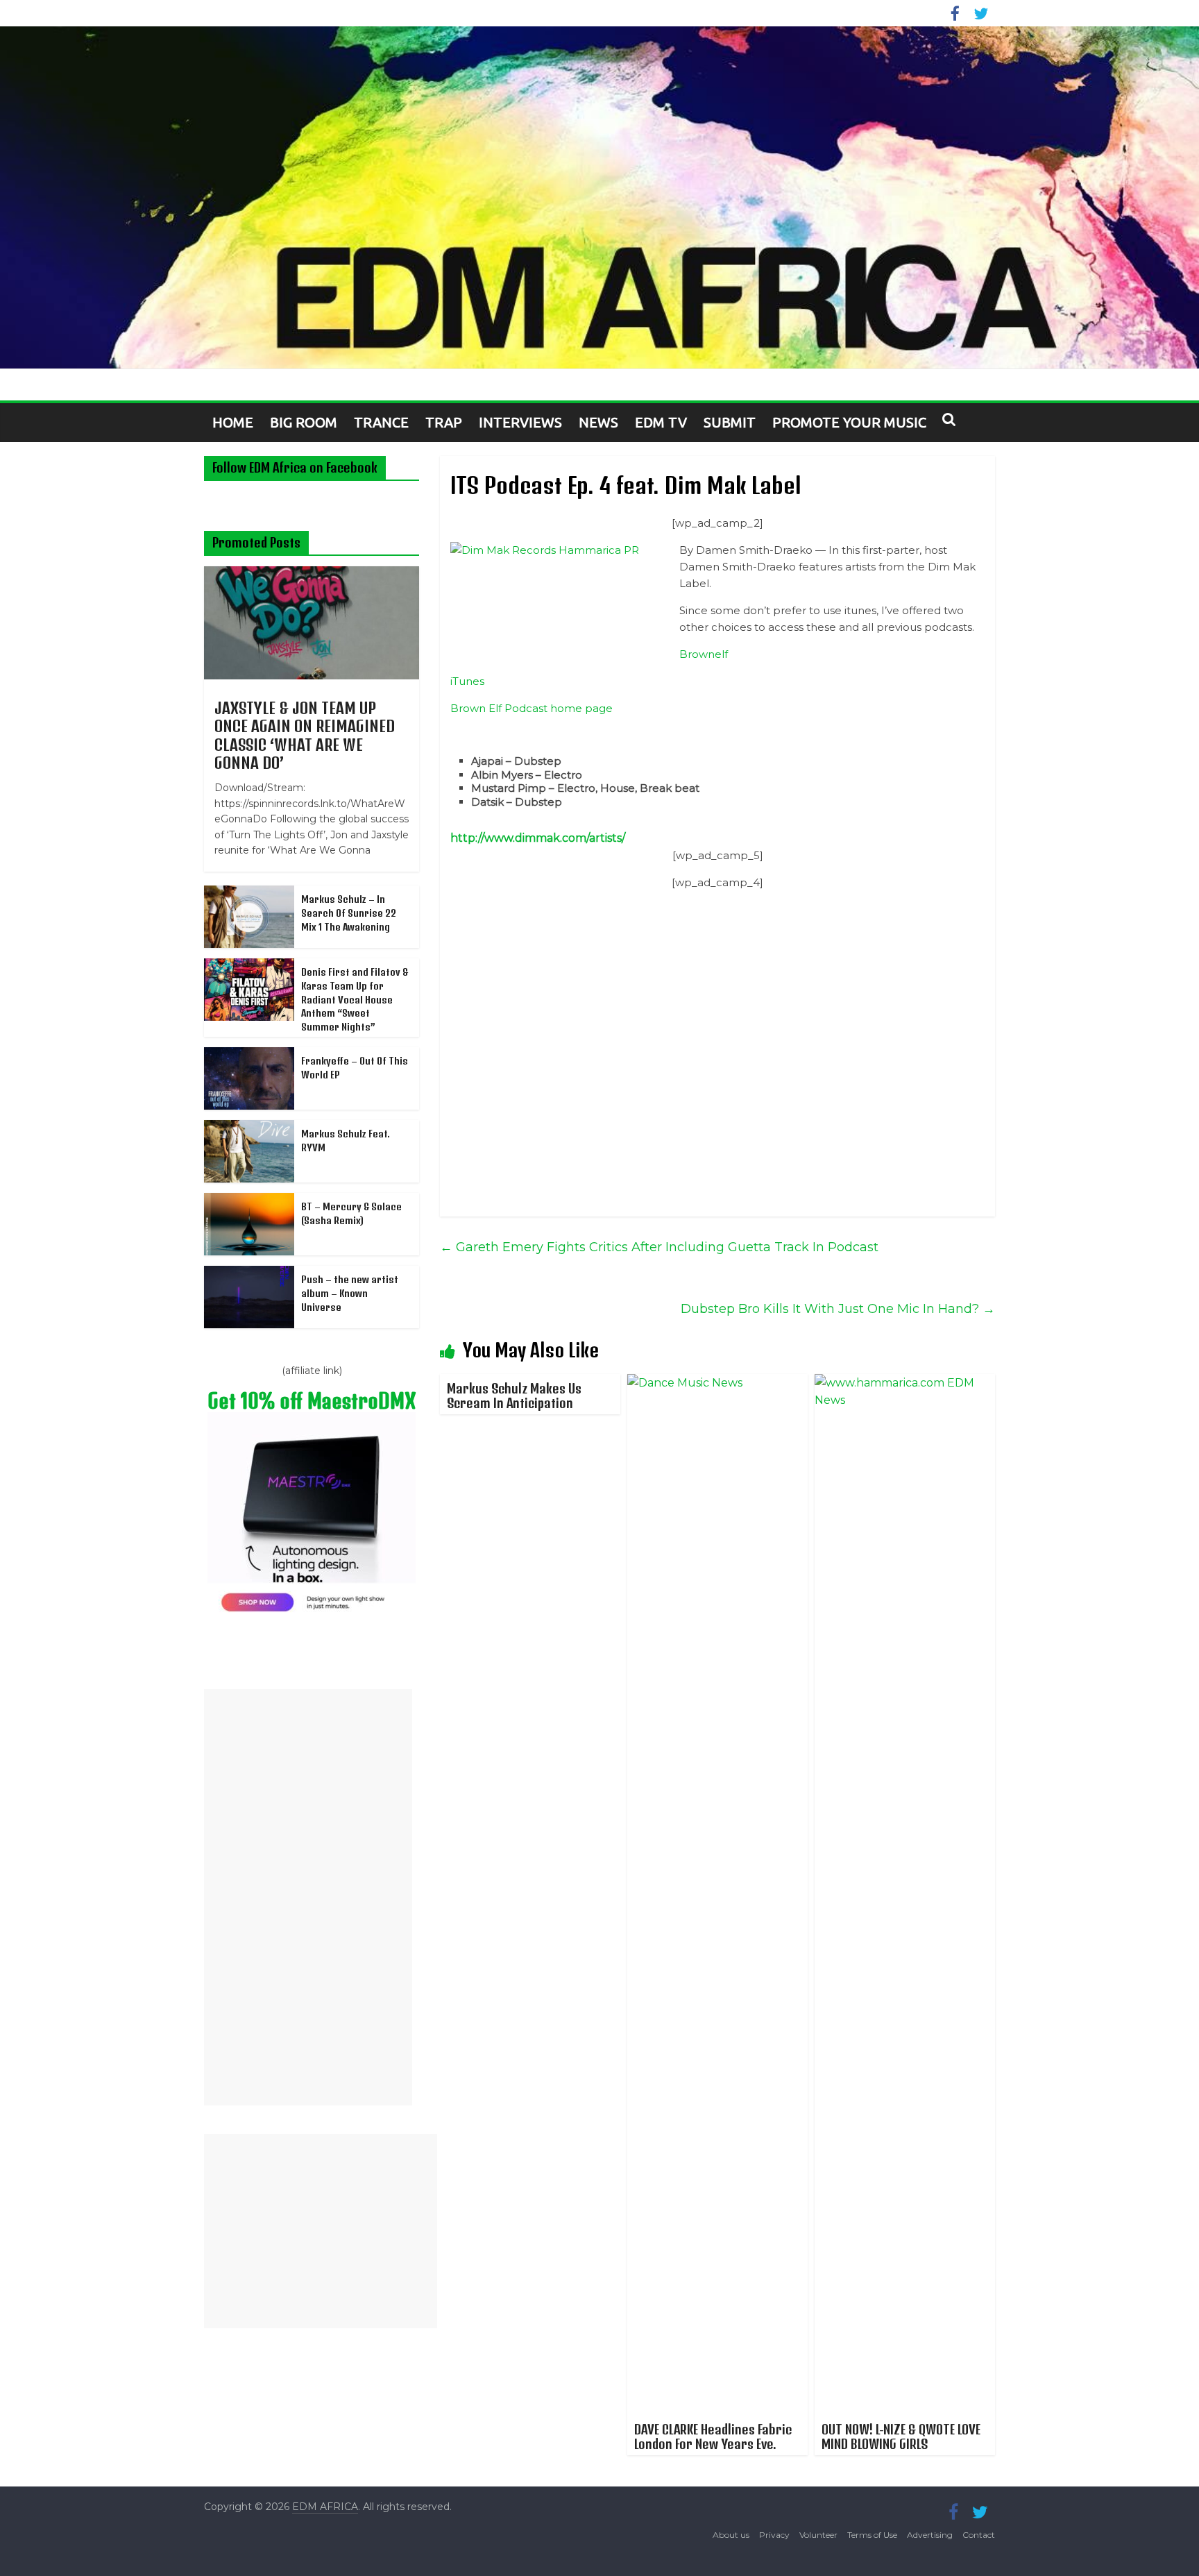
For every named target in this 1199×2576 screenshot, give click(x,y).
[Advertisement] (308, 1897)
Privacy (774, 2535)
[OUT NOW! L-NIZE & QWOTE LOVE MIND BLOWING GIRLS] (905, 1383)
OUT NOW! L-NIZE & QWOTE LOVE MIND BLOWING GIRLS (901, 2437)
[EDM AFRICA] (599, 198)
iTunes (467, 681)
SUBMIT (730, 422)
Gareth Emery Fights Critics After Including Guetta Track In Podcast (659, 1247)
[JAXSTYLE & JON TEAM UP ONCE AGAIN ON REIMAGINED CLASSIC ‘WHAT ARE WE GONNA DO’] (312, 574)
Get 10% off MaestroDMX (312, 1401)
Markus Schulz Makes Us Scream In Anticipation (514, 1396)
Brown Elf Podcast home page (532, 708)
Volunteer (818, 2535)
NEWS (598, 422)
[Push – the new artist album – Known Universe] (249, 1273)
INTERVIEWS (520, 422)
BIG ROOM (304, 422)
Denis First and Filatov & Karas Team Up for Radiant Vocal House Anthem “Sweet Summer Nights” (355, 999)
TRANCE (381, 422)
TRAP (444, 422)
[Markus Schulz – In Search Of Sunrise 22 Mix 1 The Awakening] (249, 893)
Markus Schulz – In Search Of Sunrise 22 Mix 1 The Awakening (349, 913)
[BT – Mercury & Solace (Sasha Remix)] (249, 1201)
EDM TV (661, 422)
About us (731, 2535)
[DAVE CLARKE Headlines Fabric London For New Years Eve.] (717, 1383)
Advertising (930, 2535)
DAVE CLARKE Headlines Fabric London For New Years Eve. (713, 2437)
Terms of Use (872, 2535)
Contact (979, 2535)
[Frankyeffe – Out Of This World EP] (249, 1055)
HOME (233, 422)
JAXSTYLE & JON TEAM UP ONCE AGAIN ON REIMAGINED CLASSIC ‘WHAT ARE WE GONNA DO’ (305, 735)
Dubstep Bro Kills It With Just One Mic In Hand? (838, 1309)
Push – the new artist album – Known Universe (350, 1293)
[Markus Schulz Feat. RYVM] (249, 1128)
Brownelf (704, 654)
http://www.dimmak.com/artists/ (538, 838)
